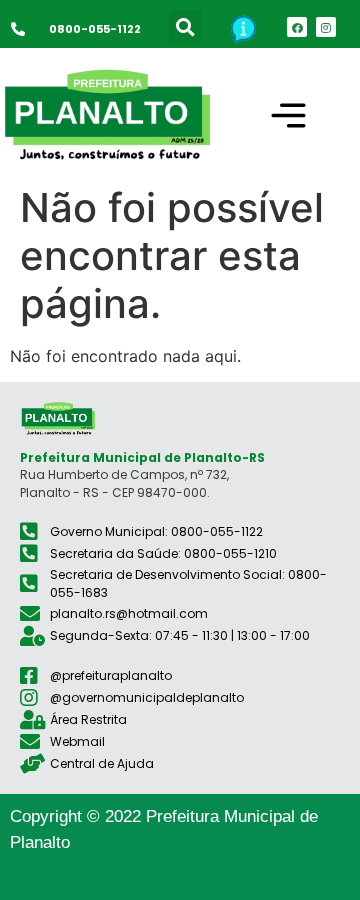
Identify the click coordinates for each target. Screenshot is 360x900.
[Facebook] (297, 27)
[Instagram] (326, 27)
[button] (185, 27)
